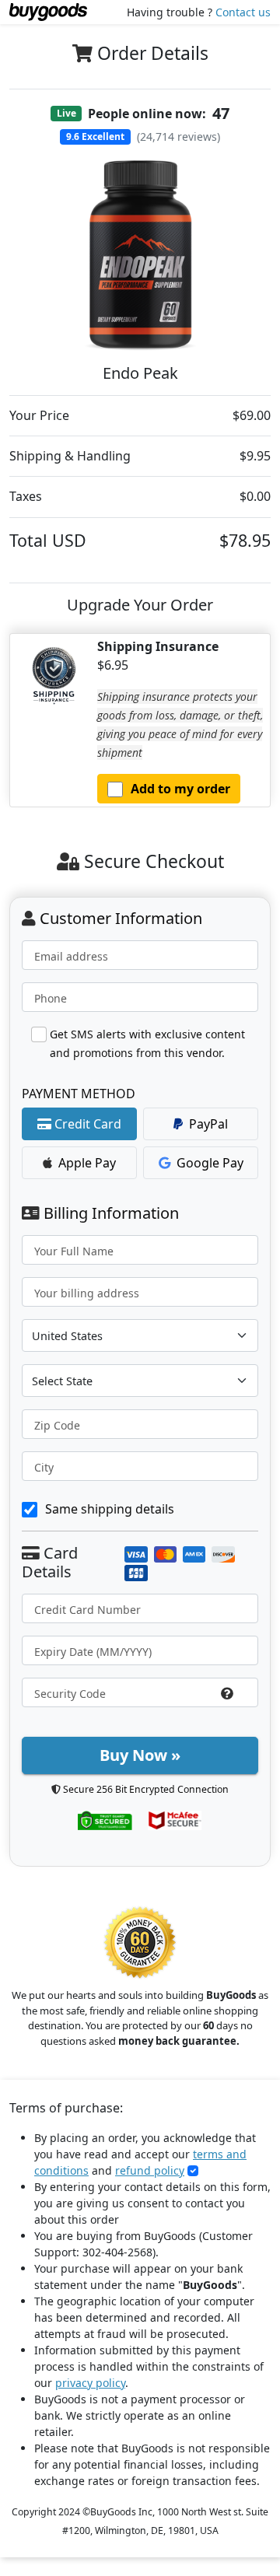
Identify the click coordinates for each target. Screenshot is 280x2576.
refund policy (150, 2170)
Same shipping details (110, 1509)
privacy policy (90, 2383)
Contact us (243, 12)
